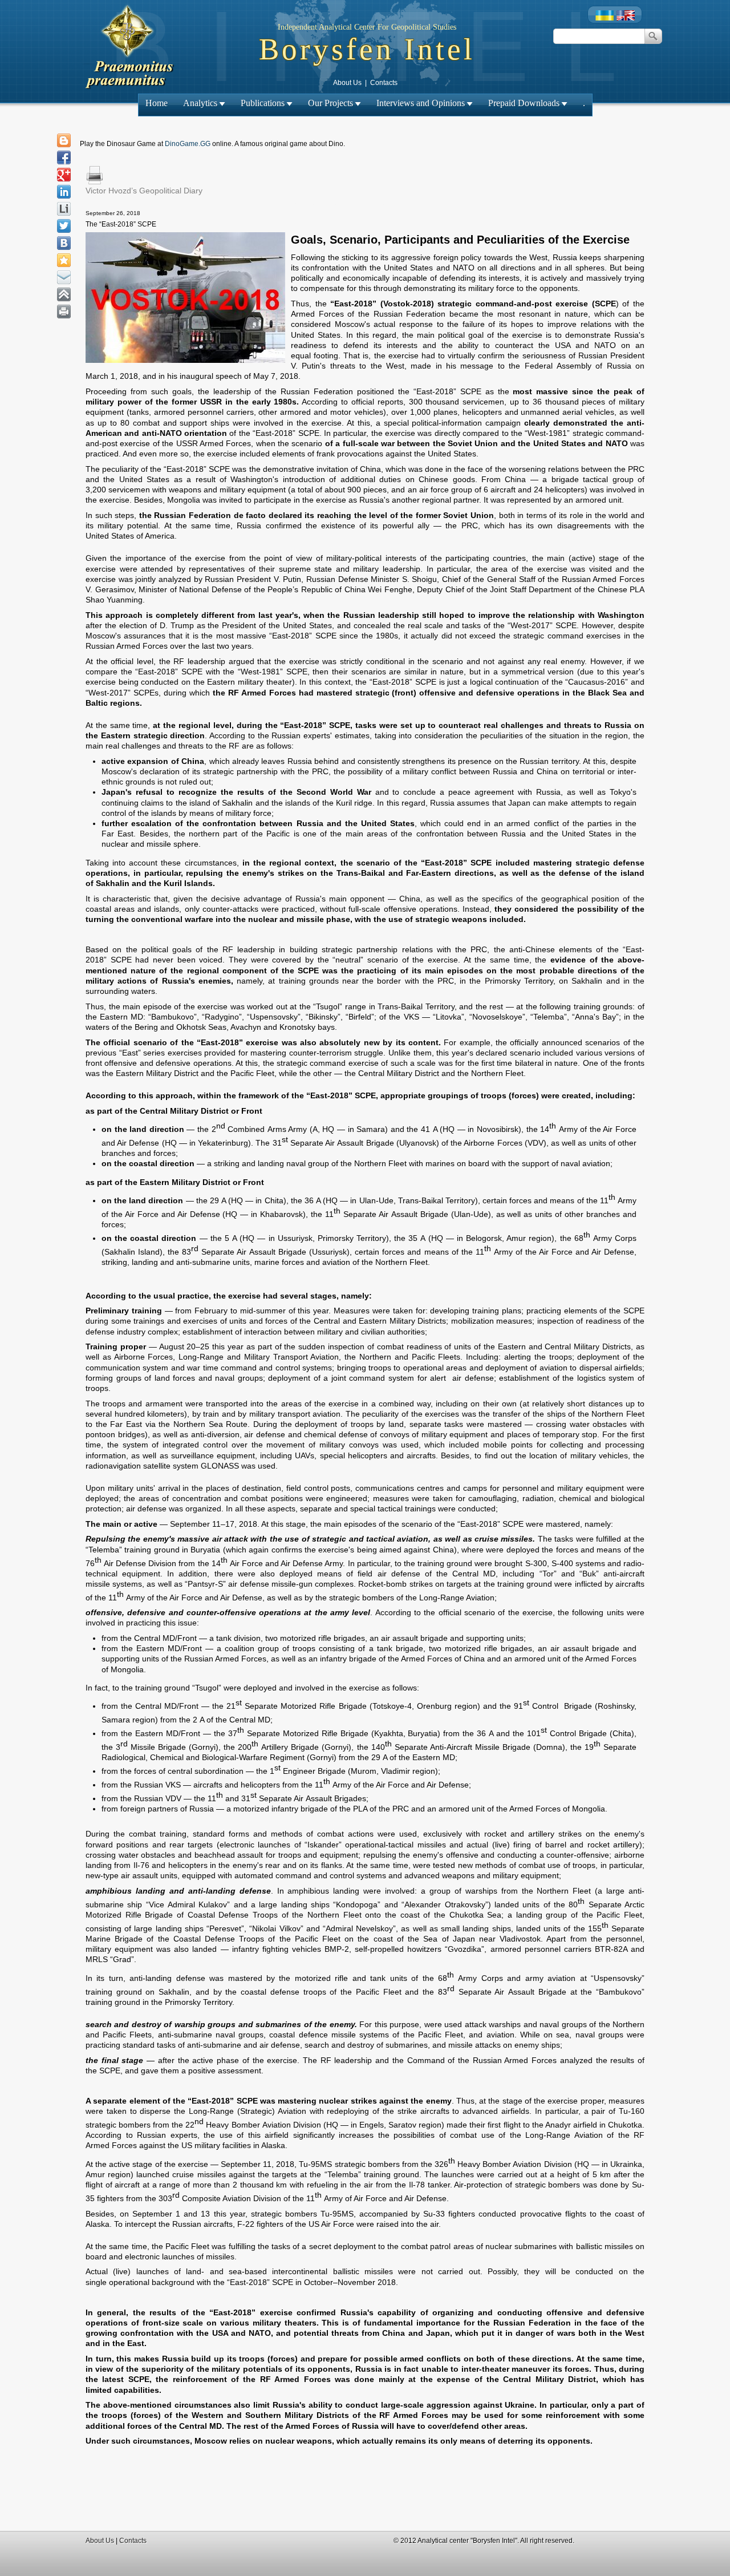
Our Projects (330, 103)
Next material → (406, 203)
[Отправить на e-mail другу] (64, 277)
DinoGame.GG (188, 144)
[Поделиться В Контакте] (64, 243)
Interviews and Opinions (421, 103)
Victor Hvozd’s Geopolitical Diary (144, 191)
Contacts (384, 83)
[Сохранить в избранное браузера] (64, 260)
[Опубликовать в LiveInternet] (64, 209)
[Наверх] (64, 294)
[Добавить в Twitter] (64, 226)
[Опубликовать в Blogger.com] (64, 140)
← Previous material (332, 203)
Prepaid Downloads (524, 103)
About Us (347, 83)
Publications (263, 103)
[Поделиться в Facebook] (64, 157)
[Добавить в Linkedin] (64, 192)
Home (157, 103)
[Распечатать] (64, 312)
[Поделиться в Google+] (64, 175)
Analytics (200, 103)
